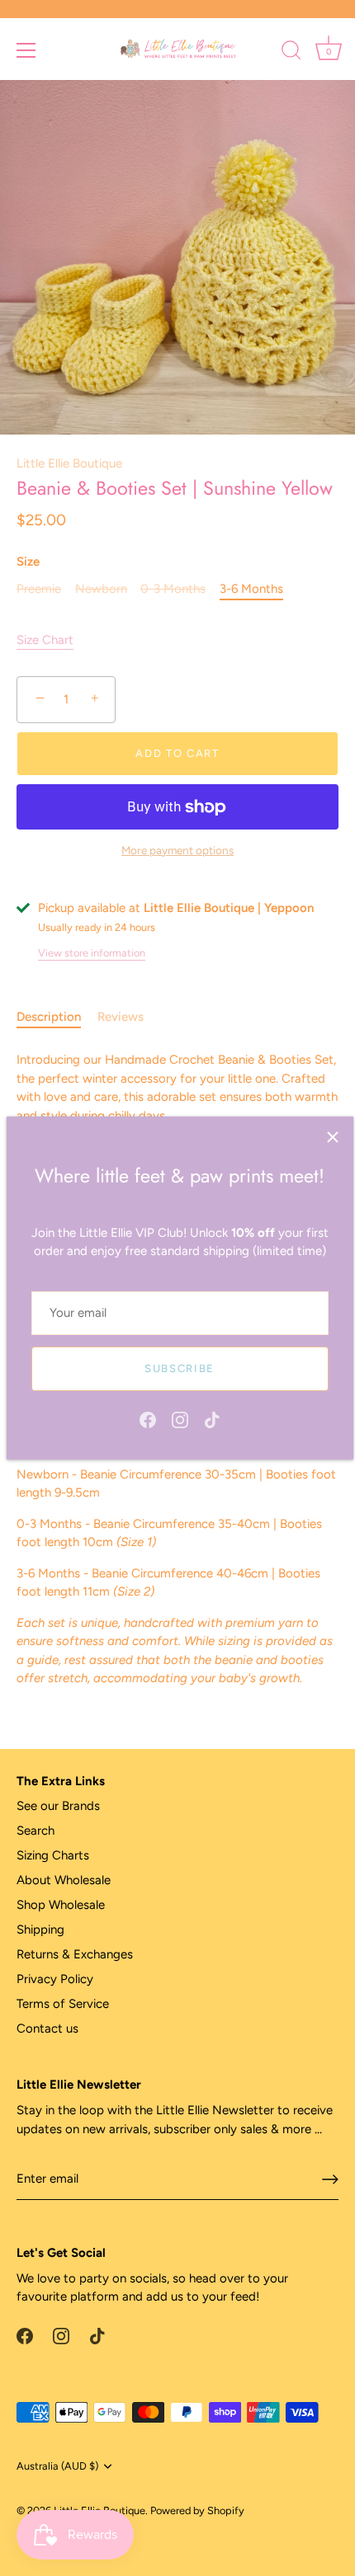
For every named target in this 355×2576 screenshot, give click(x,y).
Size (28, 562)
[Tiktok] (212, 1419)
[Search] (291, 53)
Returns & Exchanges (75, 1954)
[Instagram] (180, 1419)
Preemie (39, 589)
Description (49, 1017)
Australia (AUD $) (57, 2466)
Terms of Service (63, 2004)
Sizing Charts (53, 1855)
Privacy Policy (55, 1979)
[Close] (333, 1137)
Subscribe (180, 1368)
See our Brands (58, 1806)
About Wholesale (64, 1880)
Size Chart (45, 640)
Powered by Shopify (197, 2510)
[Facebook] (148, 1419)
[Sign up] (330, 2179)
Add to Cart (177, 753)
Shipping (40, 1930)
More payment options (177, 850)
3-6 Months (251, 589)
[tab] (57, 1017)
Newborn (101, 589)
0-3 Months (173, 589)
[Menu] (26, 50)
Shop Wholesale (61, 1905)
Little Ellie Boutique (69, 463)
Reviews (121, 1017)
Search (35, 1831)
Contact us (47, 2028)
